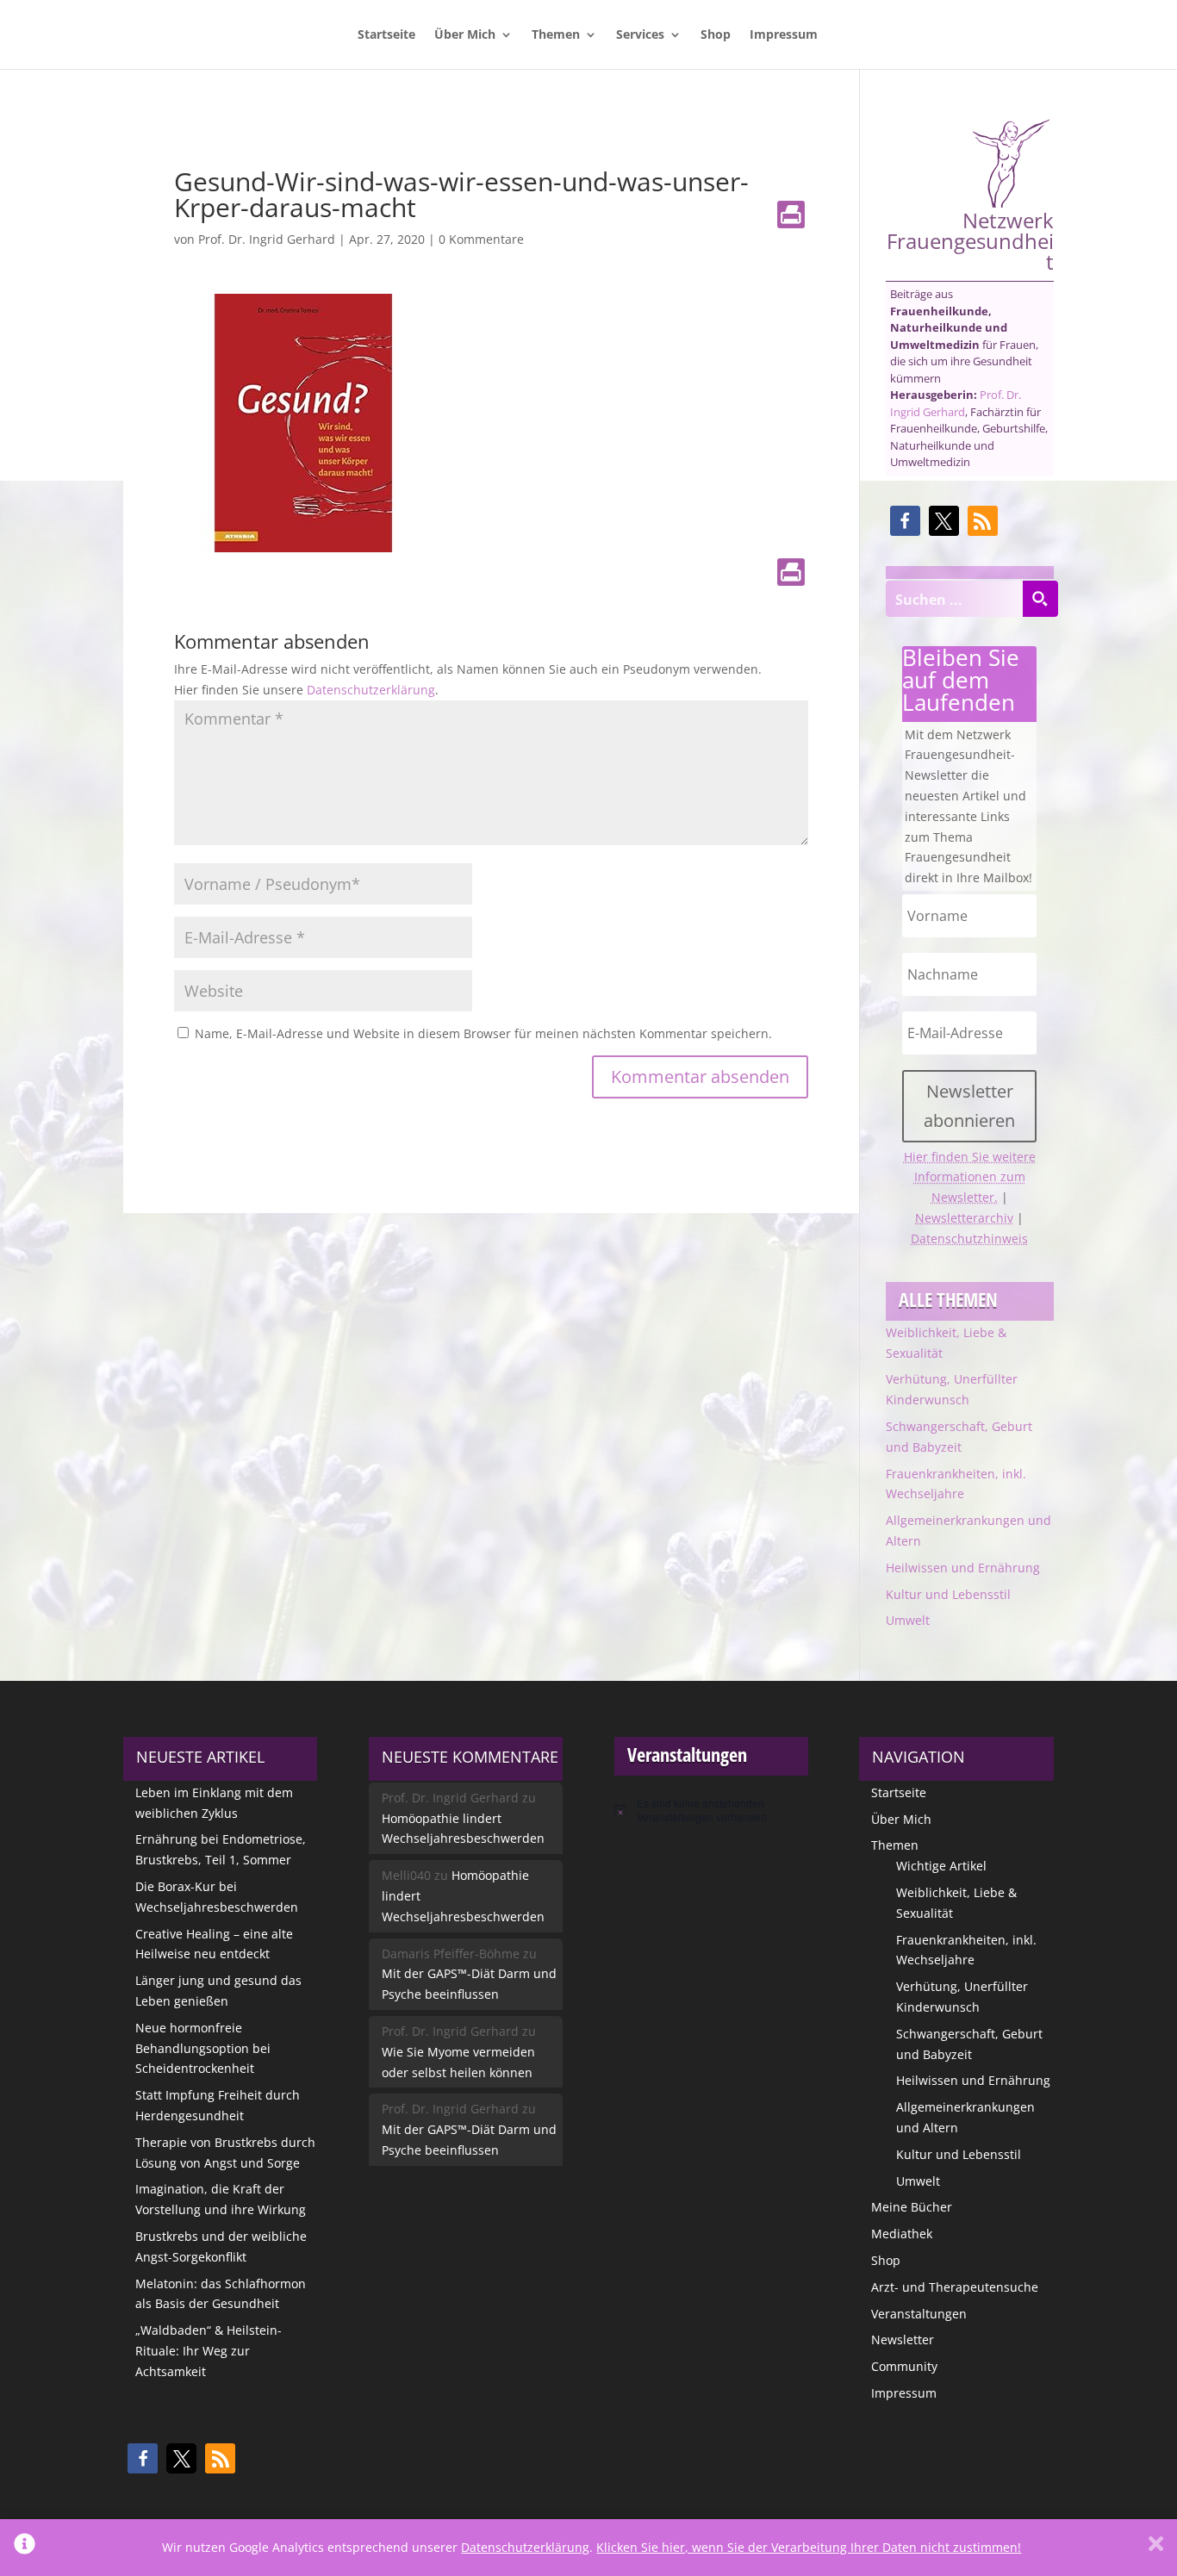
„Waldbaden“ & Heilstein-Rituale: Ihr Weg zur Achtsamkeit (209, 2351)
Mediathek (902, 2234)
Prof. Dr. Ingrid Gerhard (267, 239)
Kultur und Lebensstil (948, 1594)
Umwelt (908, 1620)
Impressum (784, 35)
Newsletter (903, 2340)
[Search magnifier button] (1040, 599)
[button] (905, 521)
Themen (556, 35)
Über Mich (465, 35)
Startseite (386, 35)
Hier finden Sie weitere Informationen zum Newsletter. (970, 1177)
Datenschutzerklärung (371, 690)
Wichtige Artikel (941, 1866)
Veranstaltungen (919, 2314)
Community (904, 2366)
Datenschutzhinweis (969, 1238)
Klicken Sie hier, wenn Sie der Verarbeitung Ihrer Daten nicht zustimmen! (809, 2547)
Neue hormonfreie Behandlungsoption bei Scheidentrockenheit (203, 2048)
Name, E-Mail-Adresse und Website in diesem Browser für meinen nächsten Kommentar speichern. (483, 1033)
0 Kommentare (481, 239)
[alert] (711, 1811)
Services (640, 35)
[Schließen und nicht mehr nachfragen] (1156, 2548)
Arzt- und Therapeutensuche (955, 2287)
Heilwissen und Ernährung (963, 1568)
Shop (716, 35)
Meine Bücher (912, 2207)
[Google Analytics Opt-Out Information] (25, 2548)
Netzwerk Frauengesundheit (970, 239)
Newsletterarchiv (964, 1218)
